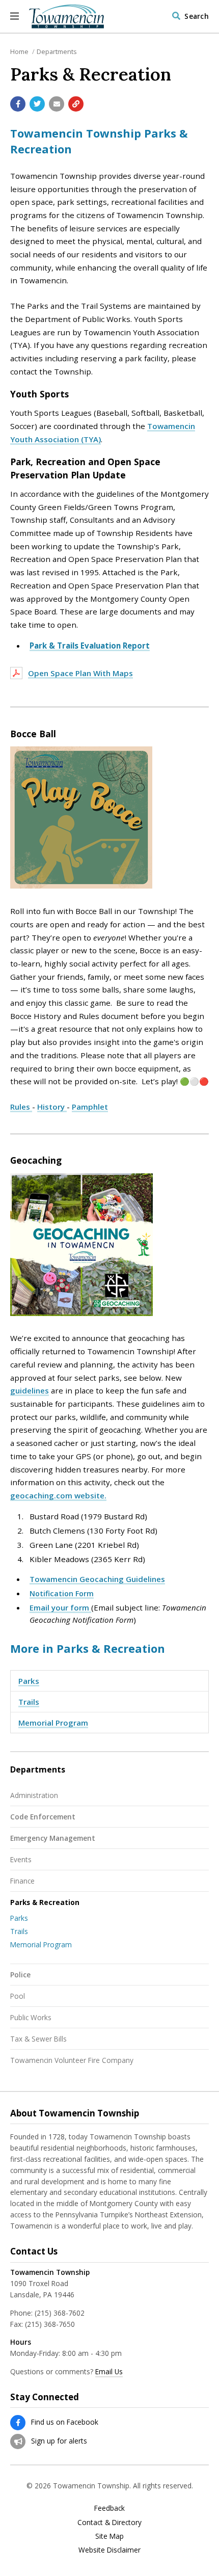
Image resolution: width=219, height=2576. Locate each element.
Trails (29, 1702)
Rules (21, 1107)
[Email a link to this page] (57, 104)
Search (197, 16)
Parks (29, 1681)
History (52, 1107)
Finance (22, 1881)
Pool (18, 1996)
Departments (57, 51)
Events (21, 1859)
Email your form (60, 1607)
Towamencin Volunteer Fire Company (72, 2060)
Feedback (109, 2508)
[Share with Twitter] (37, 104)
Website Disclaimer (109, 2550)
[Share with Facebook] (18, 104)
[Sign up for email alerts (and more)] (18, 2441)
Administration (34, 1795)
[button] (15, 16)
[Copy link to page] (76, 104)
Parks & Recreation (45, 1902)
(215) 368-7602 (60, 2313)
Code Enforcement (43, 1817)
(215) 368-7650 (50, 2324)
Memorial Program (53, 1723)
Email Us (109, 2371)
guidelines (30, 1390)
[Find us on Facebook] (18, 2423)
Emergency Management (53, 1838)
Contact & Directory (109, 2523)
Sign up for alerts (59, 2441)
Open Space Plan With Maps (80, 673)
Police (20, 1975)
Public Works (31, 2017)
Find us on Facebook (65, 2422)
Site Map (109, 2536)
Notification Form (62, 1593)
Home (19, 51)
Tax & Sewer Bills (38, 2039)
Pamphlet (90, 1107)
